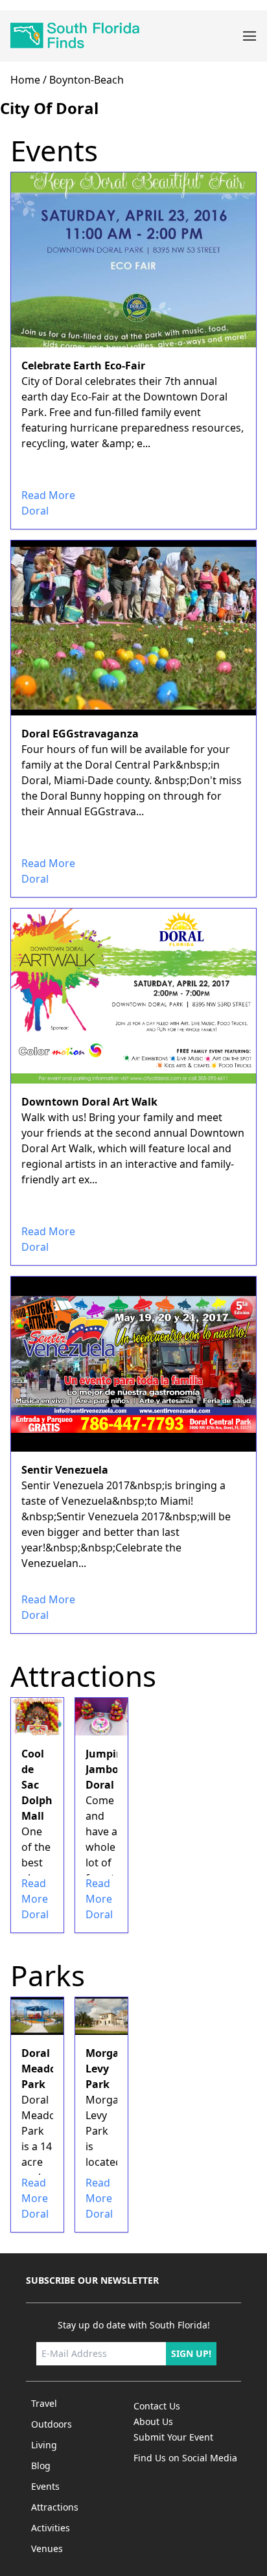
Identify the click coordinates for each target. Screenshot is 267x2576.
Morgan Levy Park (106, 2069)
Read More (48, 495)
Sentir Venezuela (65, 1470)
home (25, 80)
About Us (153, 2421)
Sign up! (191, 2353)
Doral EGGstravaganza (80, 734)
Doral (35, 511)
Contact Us (157, 2406)
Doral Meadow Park (43, 2069)
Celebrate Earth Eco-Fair (83, 366)
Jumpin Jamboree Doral (110, 1769)
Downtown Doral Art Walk (89, 1102)
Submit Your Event (173, 2437)
